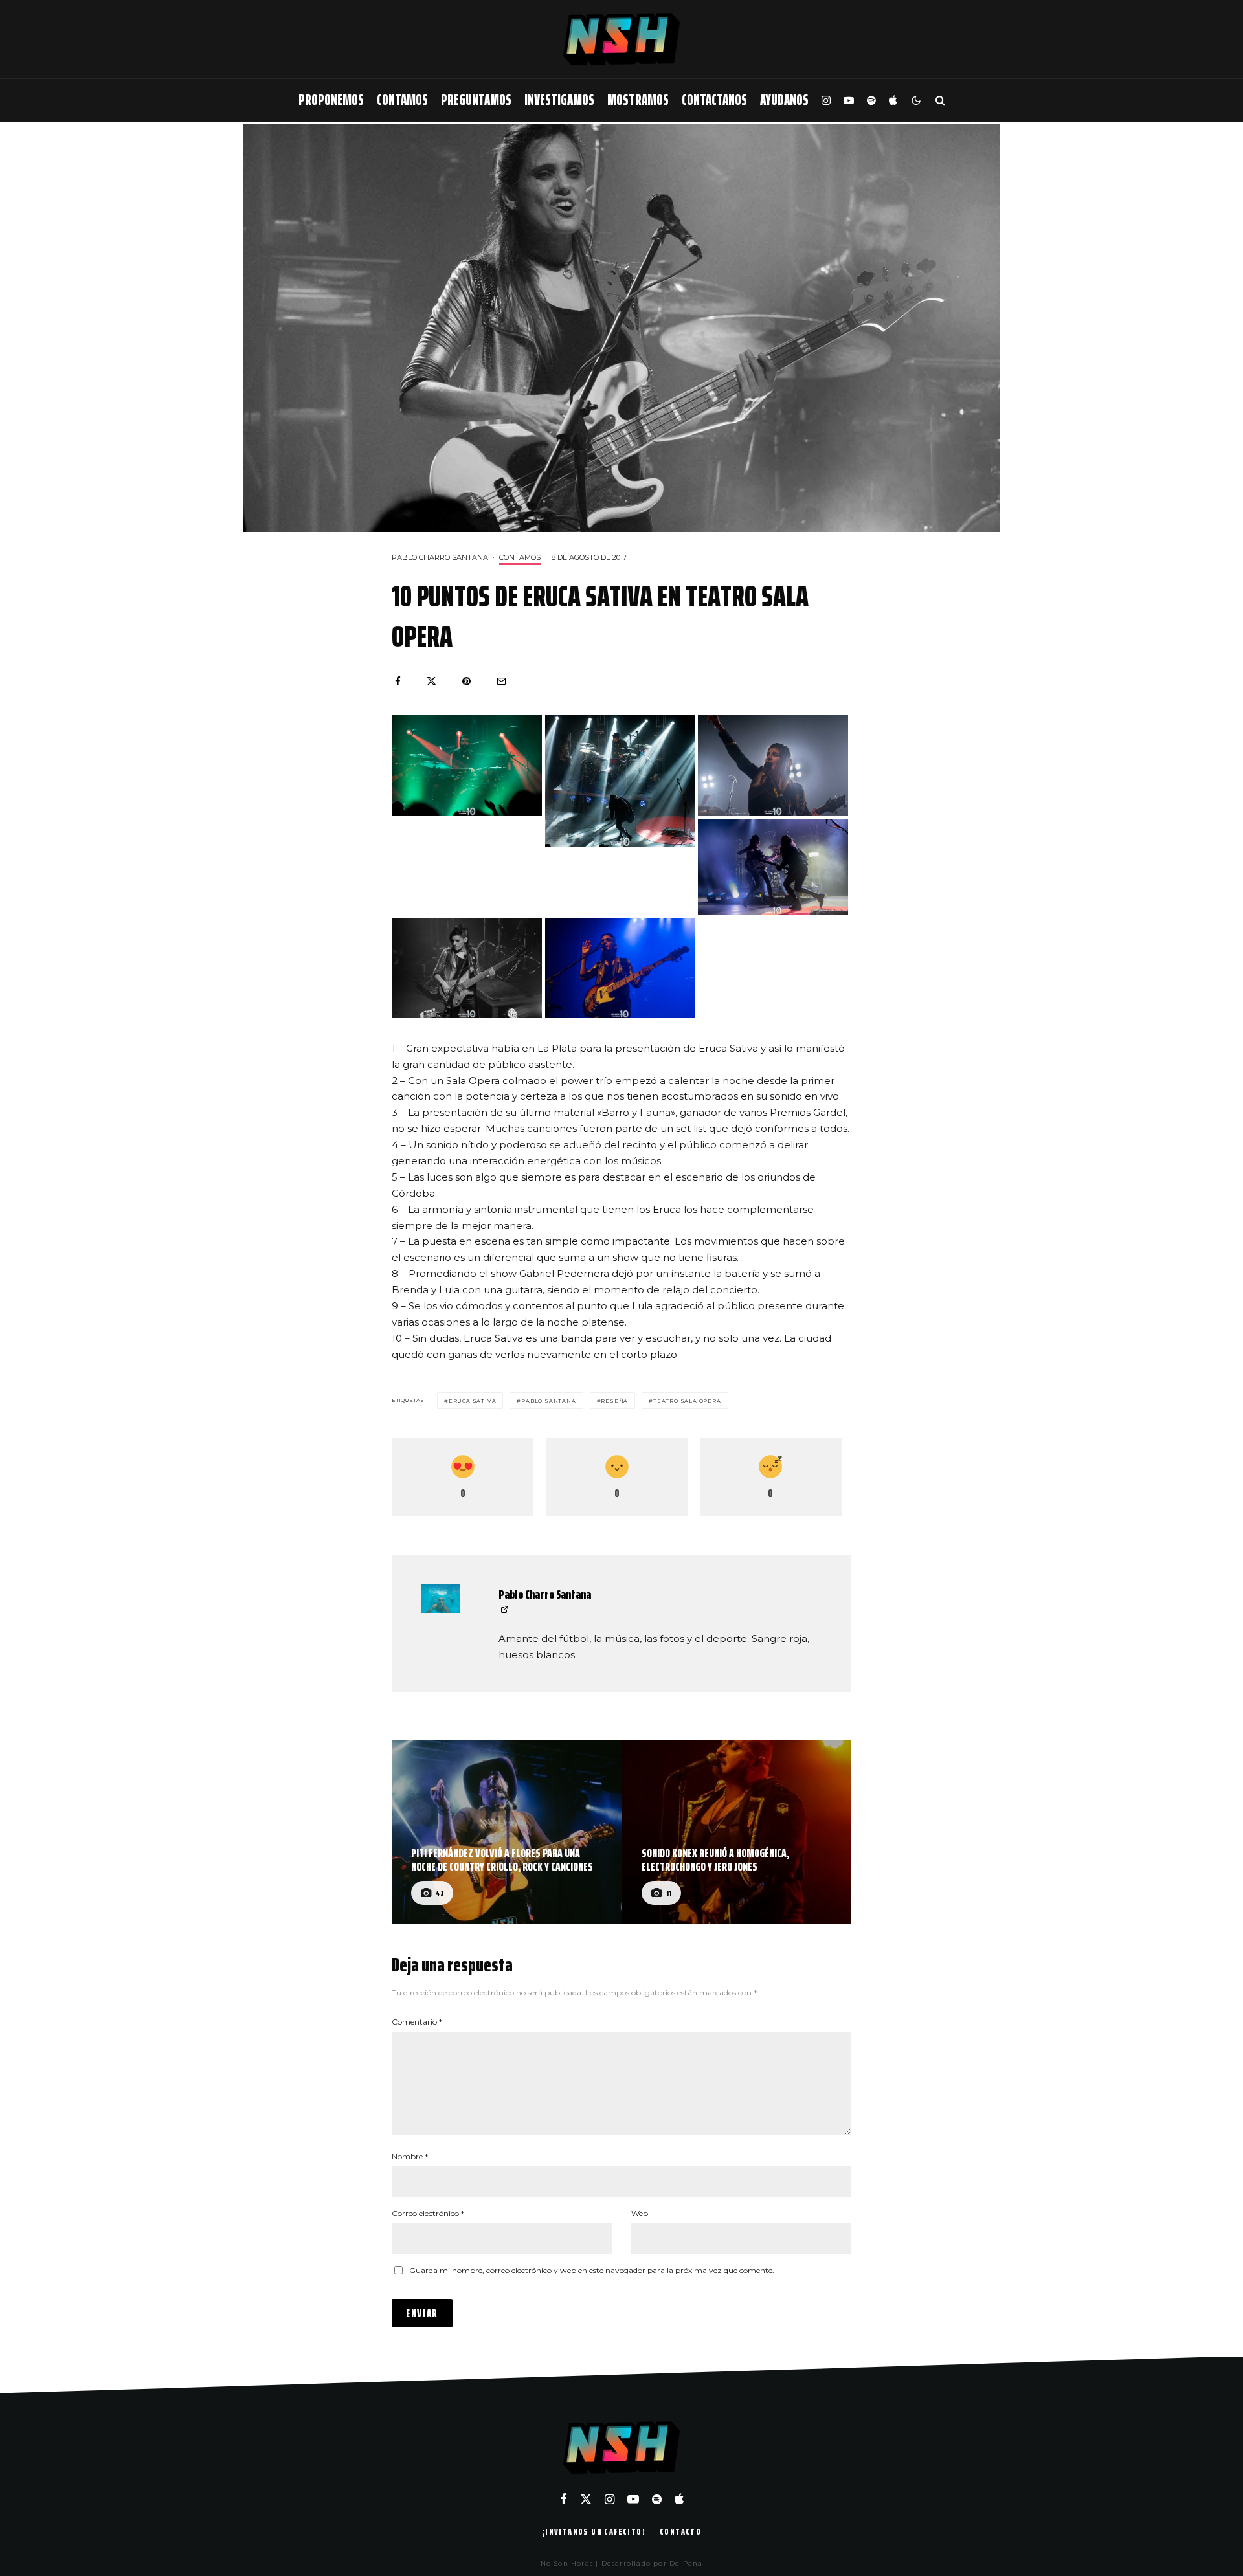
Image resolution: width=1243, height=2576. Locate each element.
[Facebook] (564, 2499)
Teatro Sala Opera (687, 1401)
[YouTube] (849, 101)
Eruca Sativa (473, 1401)
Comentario (417, 2022)
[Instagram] (826, 101)
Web (640, 2213)
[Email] (501, 681)
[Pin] (466, 681)
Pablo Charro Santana (440, 557)
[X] (586, 2499)
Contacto (680, 2531)
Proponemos (331, 100)
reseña (614, 1401)
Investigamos (559, 100)
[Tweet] (431, 681)
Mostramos (638, 100)
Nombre (410, 2156)
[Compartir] (398, 681)
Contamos (402, 100)
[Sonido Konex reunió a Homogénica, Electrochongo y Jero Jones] (737, 1832)
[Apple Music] (893, 101)
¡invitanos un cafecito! (594, 2531)
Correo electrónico (428, 2213)
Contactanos (714, 100)
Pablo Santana (548, 1401)
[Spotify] (871, 101)
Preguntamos (476, 100)
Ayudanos (784, 100)
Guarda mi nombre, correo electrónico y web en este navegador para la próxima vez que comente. (592, 2270)
